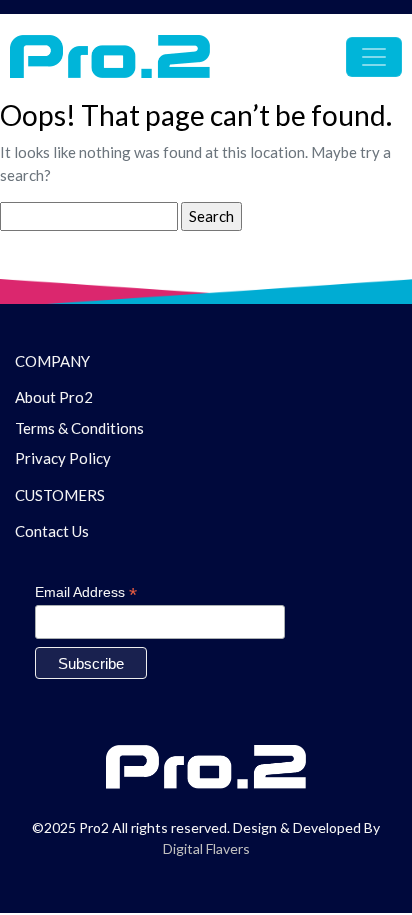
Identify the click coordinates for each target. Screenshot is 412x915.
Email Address (86, 592)
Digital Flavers (206, 848)
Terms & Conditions (79, 428)
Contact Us (52, 531)
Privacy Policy (63, 458)
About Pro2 (54, 397)
